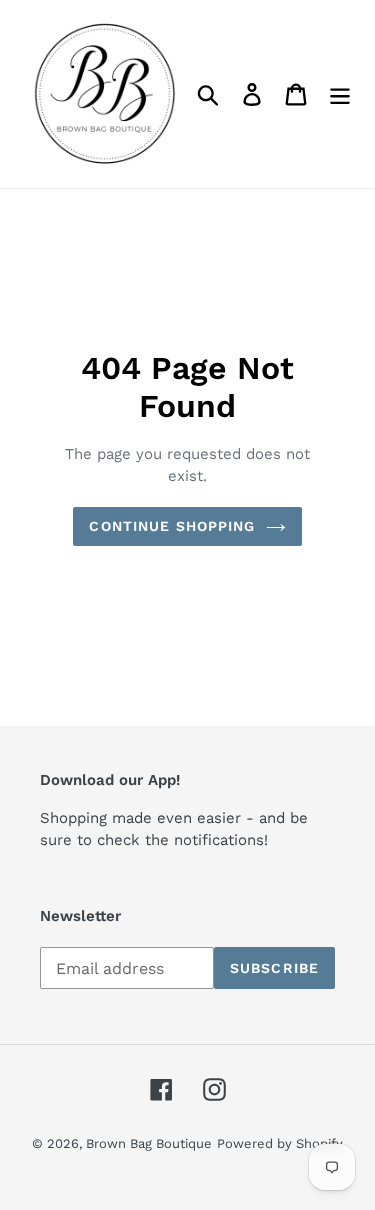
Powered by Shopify (280, 1143)
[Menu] (340, 94)
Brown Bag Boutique (149, 1143)
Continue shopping (172, 526)
